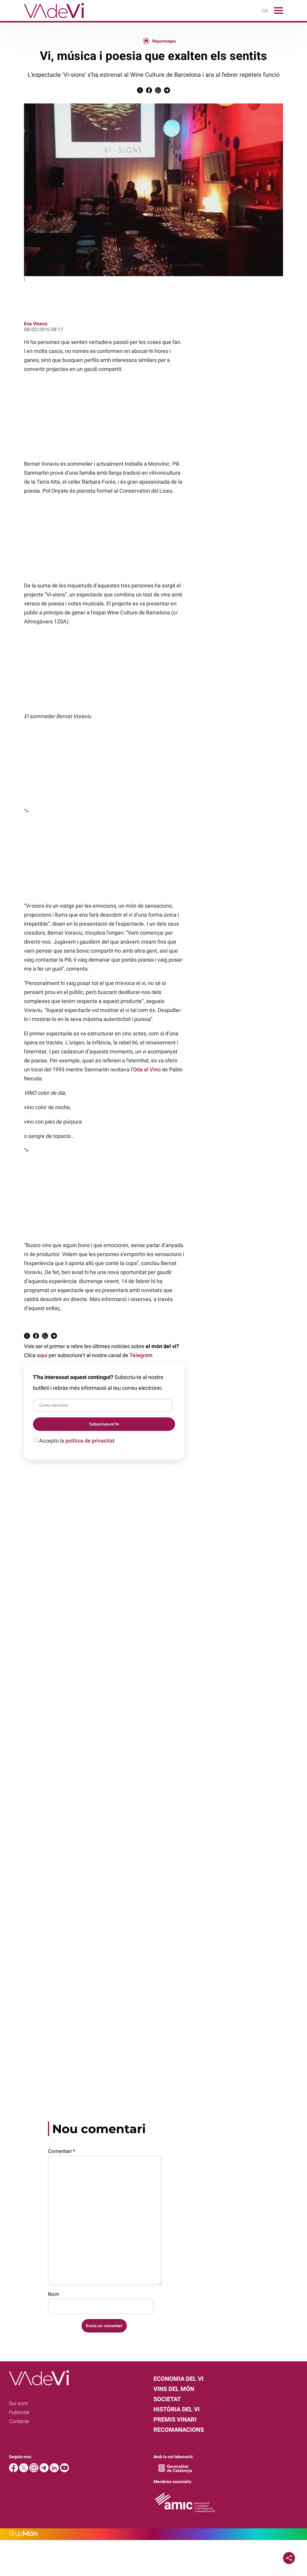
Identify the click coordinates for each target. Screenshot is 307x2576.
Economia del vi (179, 2379)
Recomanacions (179, 2430)
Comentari (61, 2151)
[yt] (64, 2471)
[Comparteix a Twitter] (140, 92)
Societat (167, 2399)
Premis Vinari (175, 2419)
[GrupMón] (153, 2534)
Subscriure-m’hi (104, 1424)
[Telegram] (45, 2471)
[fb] (14, 2471)
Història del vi (177, 2409)
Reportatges (164, 41)
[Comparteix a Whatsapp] (158, 92)
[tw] (24, 2471)
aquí (42, 1355)
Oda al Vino (147, 1069)
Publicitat (19, 2412)
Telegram (141, 1355)
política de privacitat (90, 1441)
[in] (55, 2471)
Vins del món (174, 2389)
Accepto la (77, 1441)
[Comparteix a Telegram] (167, 92)
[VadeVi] (42, 19)
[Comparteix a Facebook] (149, 92)
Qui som (18, 2403)
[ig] (34, 2471)
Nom (54, 2294)
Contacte (19, 2421)
